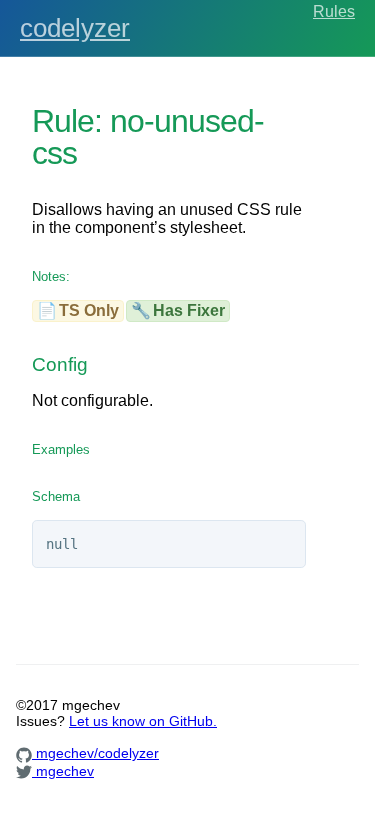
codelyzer (75, 28)
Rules (334, 11)
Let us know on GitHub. (143, 721)
